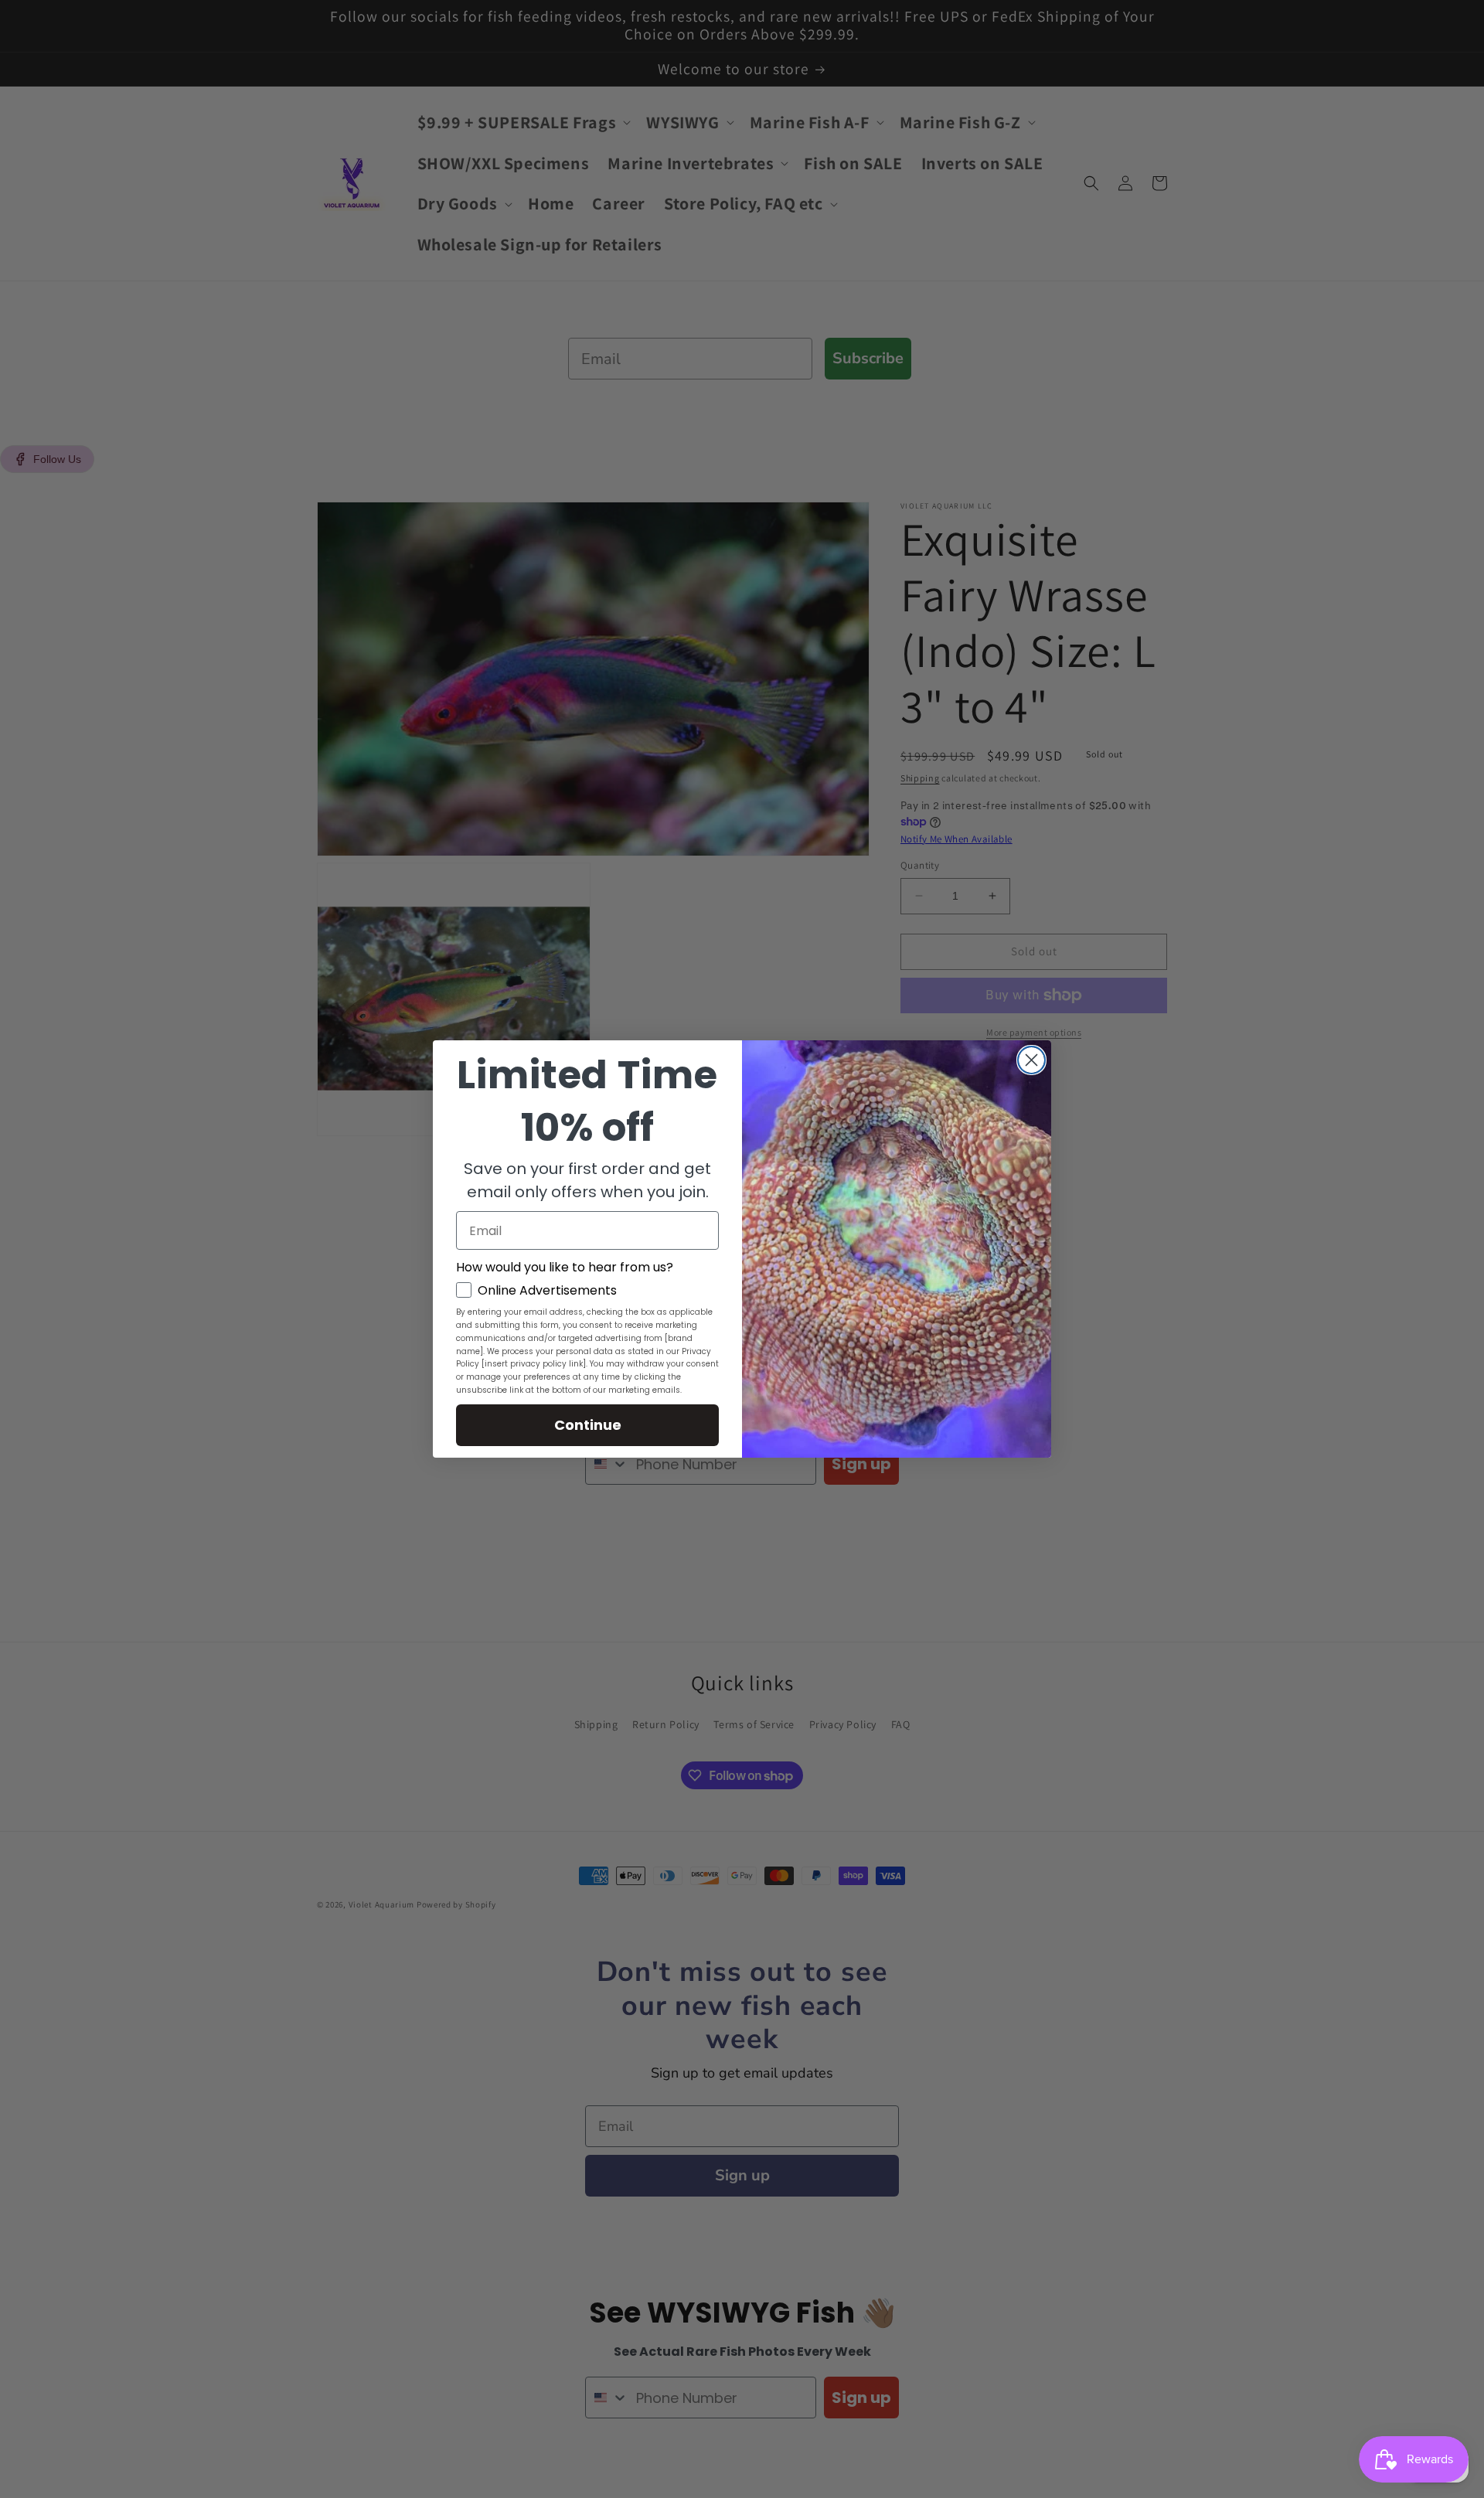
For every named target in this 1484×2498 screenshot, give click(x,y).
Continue (588, 1425)
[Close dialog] (1031, 1060)
